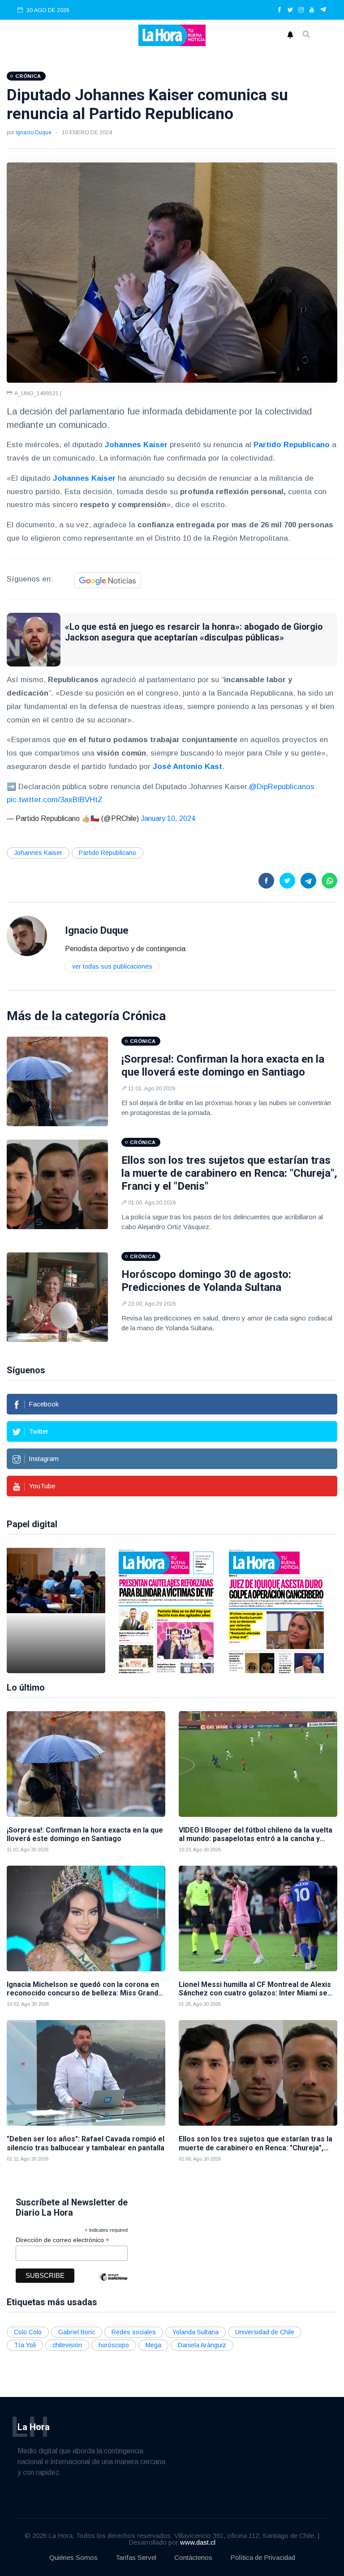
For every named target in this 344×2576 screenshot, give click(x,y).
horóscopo (114, 2345)
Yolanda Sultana (196, 2332)
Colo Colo (28, 2332)
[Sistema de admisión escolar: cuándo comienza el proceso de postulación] (56, 1611)
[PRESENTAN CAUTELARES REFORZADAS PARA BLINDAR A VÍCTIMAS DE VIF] (166, 1611)
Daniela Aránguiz (202, 2345)
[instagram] (301, 10)
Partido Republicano (107, 853)
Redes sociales (134, 2332)
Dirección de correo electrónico (62, 2240)
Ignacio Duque (34, 132)
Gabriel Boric (77, 2332)
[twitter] (290, 10)
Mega (153, 2345)
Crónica (144, 1016)
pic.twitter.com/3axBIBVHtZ (55, 800)
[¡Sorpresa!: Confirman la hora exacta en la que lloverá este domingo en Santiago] (57, 1081)
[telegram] (323, 10)
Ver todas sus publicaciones (112, 966)
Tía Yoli (25, 2345)
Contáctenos (193, 2557)
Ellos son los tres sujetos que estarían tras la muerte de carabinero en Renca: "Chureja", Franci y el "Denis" (229, 1173)
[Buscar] (306, 35)
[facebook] (279, 10)
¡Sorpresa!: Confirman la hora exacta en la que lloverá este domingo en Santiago (223, 1066)
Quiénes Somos (73, 2557)
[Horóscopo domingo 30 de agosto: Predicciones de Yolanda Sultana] (57, 1297)
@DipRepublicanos (282, 787)
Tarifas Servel (136, 2557)
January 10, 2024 (168, 818)
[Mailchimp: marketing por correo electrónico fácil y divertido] (113, 2283)
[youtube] (312, 10)
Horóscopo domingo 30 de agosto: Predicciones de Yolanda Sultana (206, 1281)
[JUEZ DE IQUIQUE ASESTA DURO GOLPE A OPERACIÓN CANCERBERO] (276, 1611)
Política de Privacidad (263, 2557)
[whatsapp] (329, 881)
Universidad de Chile (265, 2332)
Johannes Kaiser (38, 853)
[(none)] (27, 935)
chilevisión (67, 2345)
